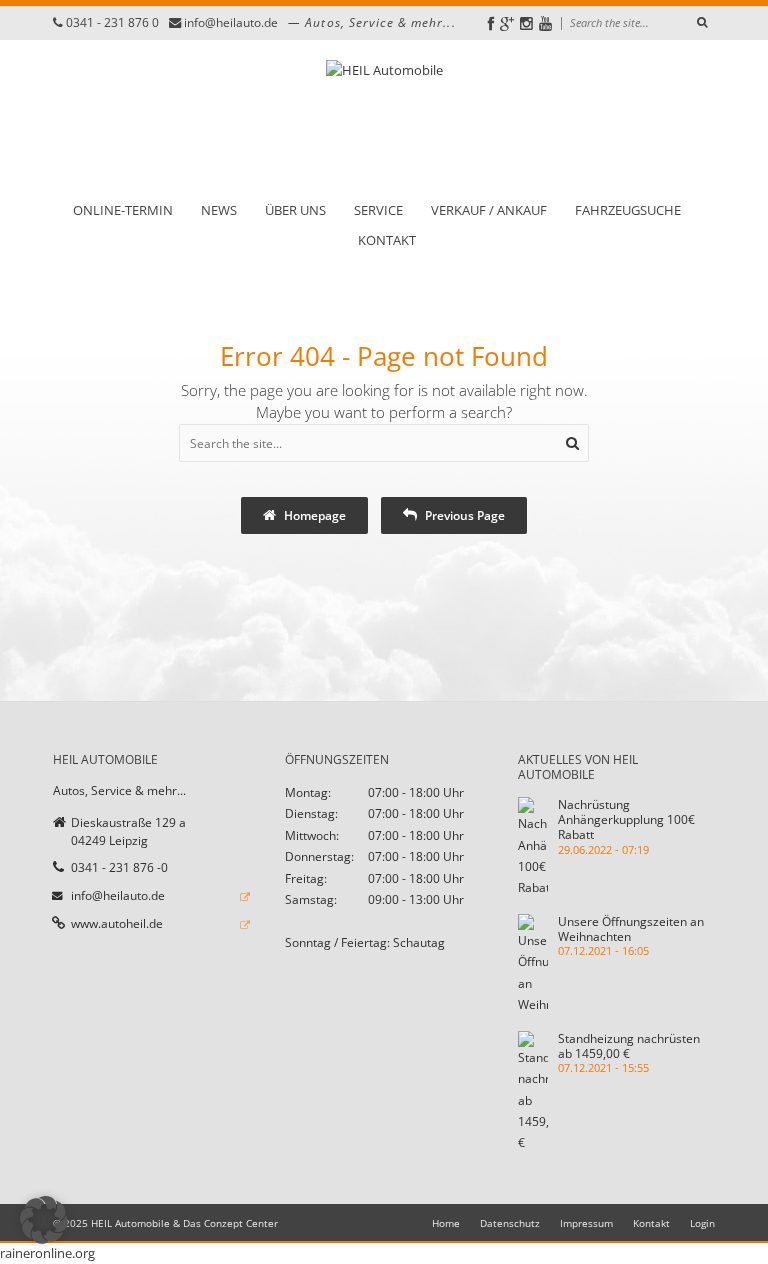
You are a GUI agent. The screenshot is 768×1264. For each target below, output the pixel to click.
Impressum (586, 1223)
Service (378, 210)
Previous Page (463, 515)
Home (446, 1223)
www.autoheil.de (117, 923)
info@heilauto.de (231, 22)
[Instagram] (526, 23)
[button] (44, 1220)
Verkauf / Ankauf (489, 210)
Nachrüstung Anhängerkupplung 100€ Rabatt (626, 819)
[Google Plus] (507, 23)
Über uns (295, 210)
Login (702, 1223)
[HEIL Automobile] (384, 120)
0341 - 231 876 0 (112, 22)
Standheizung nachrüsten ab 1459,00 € (629, 1045)
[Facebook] (491, 23)
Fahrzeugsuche (628, 210)
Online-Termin (123, 210)
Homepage (313, 515)
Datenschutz (510, 1223)
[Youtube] (545, 23)
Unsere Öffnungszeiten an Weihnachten (631, 928)
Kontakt (387, 240)
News (219, 210)
